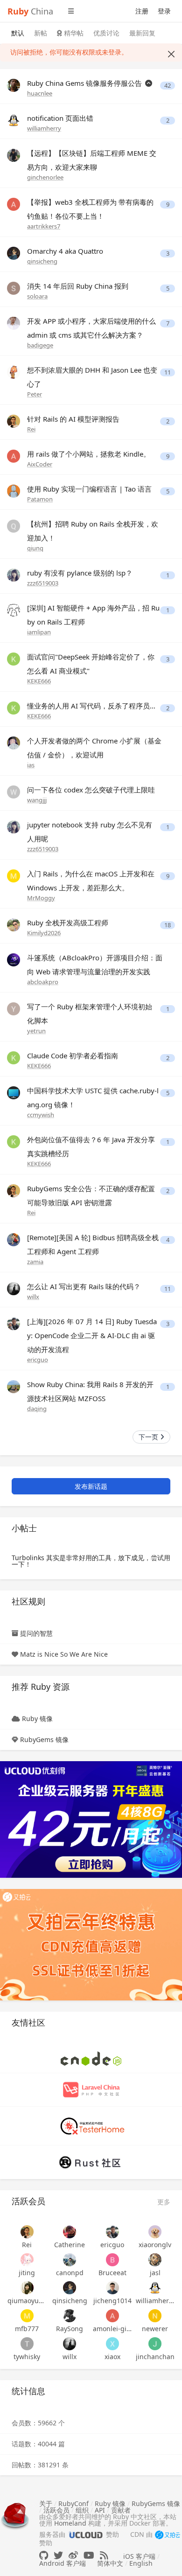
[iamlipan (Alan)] (14, 609)
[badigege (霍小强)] (14, 323)
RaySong (70, 2329)
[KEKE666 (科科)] (14, 658)
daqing (37, 1409)
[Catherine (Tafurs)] (70, 2232)
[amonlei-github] (112, 2316)
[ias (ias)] (14, 742)
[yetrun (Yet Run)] (14, 1008)
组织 (82, 2510)
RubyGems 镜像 (44, 1739)
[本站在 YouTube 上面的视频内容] (89, 2555)
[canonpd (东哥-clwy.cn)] (70, 2260)
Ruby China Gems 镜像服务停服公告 (85, 83)
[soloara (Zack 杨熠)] (14, 288)
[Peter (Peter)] (14, 371)
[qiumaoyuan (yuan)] (27, 2288)
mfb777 (27, 2329)
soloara (37, 296)
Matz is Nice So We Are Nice (64, 1654)
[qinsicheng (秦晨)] (14, 253)
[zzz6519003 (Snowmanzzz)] (14, 574)
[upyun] (91, 1944)
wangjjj (37, 800)
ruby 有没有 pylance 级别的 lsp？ (80, 573)
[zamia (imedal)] (14, 1239)
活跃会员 (56, 2510)
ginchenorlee (45, 177)
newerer (155, 2329)
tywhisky (27, 2357)
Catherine (70, 2245)
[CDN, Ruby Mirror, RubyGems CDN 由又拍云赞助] (168, 2535)
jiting (27, 2273)
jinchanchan (155, 2357)
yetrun (36, 1031)
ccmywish (41, 1115)
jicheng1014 (112, 2301)
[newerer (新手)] (155, 2316)
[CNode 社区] (91, 2058)
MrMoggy (41, 898)
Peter (35, 394)
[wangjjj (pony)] (14, 791)
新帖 (41, 33)
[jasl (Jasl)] (155, 2260)
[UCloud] (91, 1819)
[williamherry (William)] (14, 120)
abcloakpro (43, 982)
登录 (164, 11)
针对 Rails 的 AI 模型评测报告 (73, 419)
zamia (35, 1262)
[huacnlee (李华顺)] (14, 85)
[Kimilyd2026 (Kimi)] (14, 924)
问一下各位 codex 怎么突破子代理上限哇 (91, 790)
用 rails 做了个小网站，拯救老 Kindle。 (89, 454)
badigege (40, 345)
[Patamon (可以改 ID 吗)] (14, 490)
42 (168, 86)
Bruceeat (112, 2273)
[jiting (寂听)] (27, 2260)
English (141, 2563)
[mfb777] (27, 2316)
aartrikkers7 (44, 226)
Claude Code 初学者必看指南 (73, 1055)
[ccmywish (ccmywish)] (14, 1092)
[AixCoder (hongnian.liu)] (14, 455)
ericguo (38, 1360)
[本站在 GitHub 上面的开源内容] (44, 2555)
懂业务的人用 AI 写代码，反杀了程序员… (91, 706)
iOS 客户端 (139, 2556)
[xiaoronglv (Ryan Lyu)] (155, 2232)
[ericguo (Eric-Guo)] (14, 1323)
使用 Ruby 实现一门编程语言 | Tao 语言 (89, 489)
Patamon (40, 499)
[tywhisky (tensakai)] (27, 2344)
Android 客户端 (63, 2563)
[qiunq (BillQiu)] (14, 525)
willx (33, 1297)
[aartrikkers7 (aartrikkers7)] (14, 204)
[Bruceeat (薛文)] (112, 2260)
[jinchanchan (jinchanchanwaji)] (155, 2344)
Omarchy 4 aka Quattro (65, 251)
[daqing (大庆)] (14, 1386)
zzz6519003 (43, 583)
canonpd (70, 2273)
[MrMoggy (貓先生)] (14, 875)
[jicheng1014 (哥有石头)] (112, 2288)
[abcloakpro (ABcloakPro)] (14, 959)
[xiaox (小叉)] (112, 2344)
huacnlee (40, 93)
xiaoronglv (155, 2245)
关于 (46, 2503)
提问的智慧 (36, 1633)
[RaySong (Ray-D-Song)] (70, 2316)
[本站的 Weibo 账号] (73, 2555)
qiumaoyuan (27, 2301)
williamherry (44, 128)
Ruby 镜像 (37, 1718)
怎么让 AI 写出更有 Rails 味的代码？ (84, 1286)
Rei (31, 429)
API (100, 2510)
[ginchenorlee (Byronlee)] (14, 155)
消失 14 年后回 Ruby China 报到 (78, 286)
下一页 (149, 1437)
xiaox (112, 2357)
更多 (164, 2202)
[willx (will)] (14, 1288)
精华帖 (73, 33)
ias (31, 765)
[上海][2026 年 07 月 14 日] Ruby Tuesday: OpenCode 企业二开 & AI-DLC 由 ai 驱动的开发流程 (92, 1335)
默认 (18, 33)
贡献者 (121, 2510)
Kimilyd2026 (44, 933)
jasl (155, 2273)
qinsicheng (42, 261)
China (30, 11)
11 (168, 372)
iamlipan (39, 632)
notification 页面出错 (60, 118)
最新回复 (142, 33)
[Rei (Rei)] (14, 420)
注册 (142, 11)
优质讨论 (106, 33)
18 (168, 925)
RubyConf (73, 2503)
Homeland (70, 2523)
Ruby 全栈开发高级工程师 (68, 923)
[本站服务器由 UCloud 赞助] (86, 2534)
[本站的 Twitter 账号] (58, 2555)
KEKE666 (39, 681)
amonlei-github (112, 2329)
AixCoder (40, 464)
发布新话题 (91, 1486)
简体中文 (110, 2563)
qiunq (35, 548)
